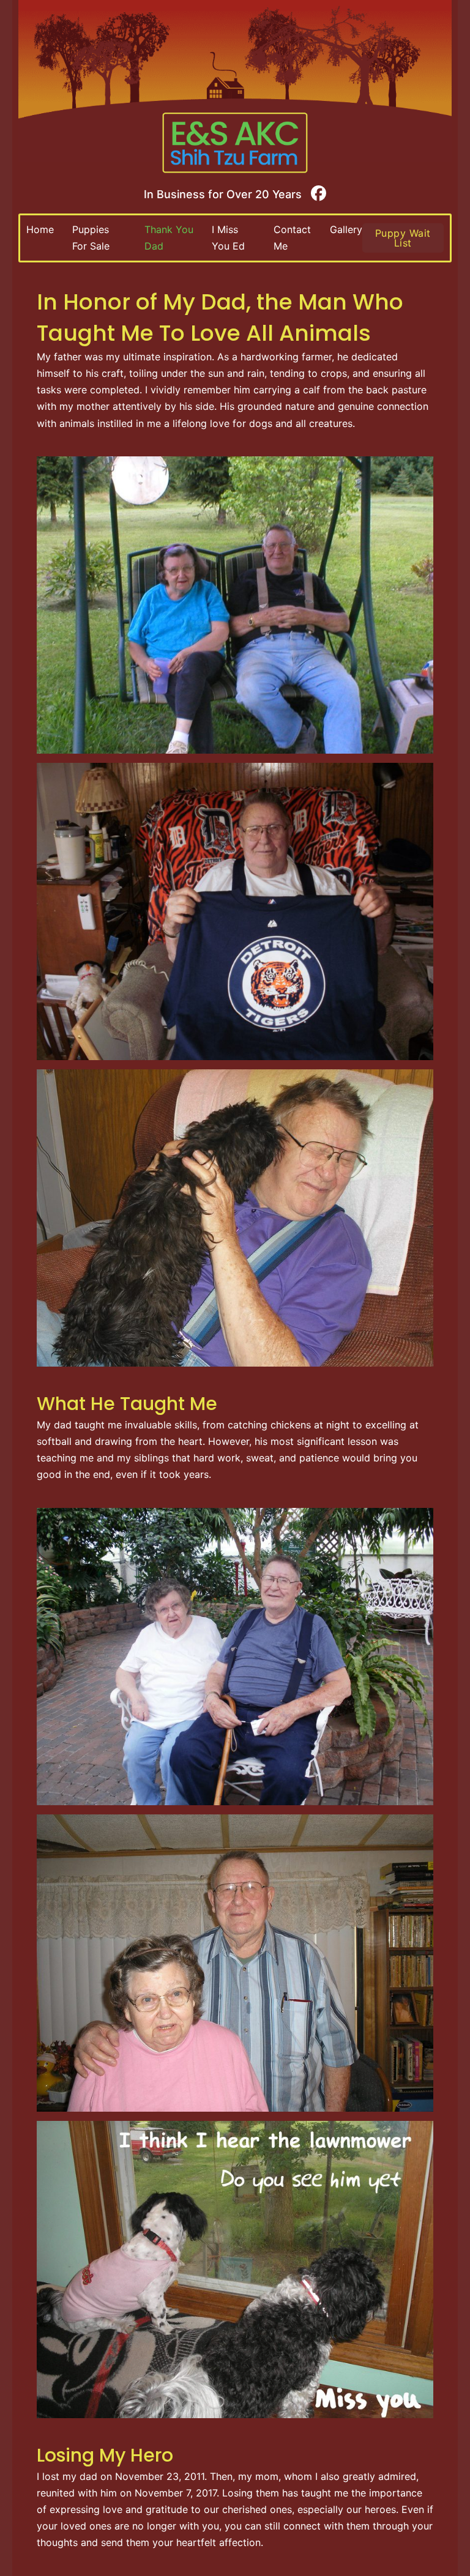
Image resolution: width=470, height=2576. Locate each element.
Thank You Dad (169, 238)
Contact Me (292, 238)
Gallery (346, 229)
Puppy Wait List (403, 238)
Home (40, 229)
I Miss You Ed (228, 238)
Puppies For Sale (91, 238)
